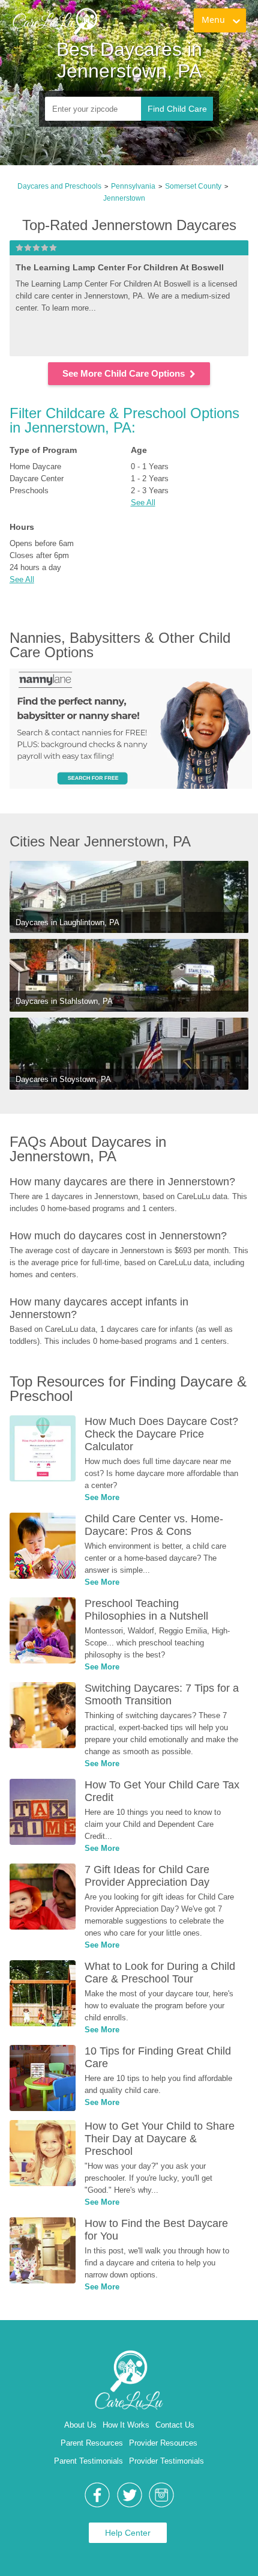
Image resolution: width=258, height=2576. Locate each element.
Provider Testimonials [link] (166, 2461)
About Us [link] (80, 2425)
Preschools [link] (29, 491)
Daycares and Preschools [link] (59, 186)
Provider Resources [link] (163, 2443)
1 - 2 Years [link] (150, 478)
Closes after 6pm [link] (39, 555)
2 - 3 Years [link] (150, 491)
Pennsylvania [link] (133, 186)
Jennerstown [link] (124, 198)
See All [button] (143, 503)
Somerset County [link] (193, 186)
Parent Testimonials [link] (88, 2461)
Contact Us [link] (175, 2425)
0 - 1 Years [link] (150, 466)
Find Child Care (177, 109)
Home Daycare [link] (35, 466)
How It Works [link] (126, 2425)
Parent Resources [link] (92, 2443)
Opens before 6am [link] (42, 543)
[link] (55, 21)
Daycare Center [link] (37, 478)
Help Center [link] (128, 2533)
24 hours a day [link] (35, 567)
